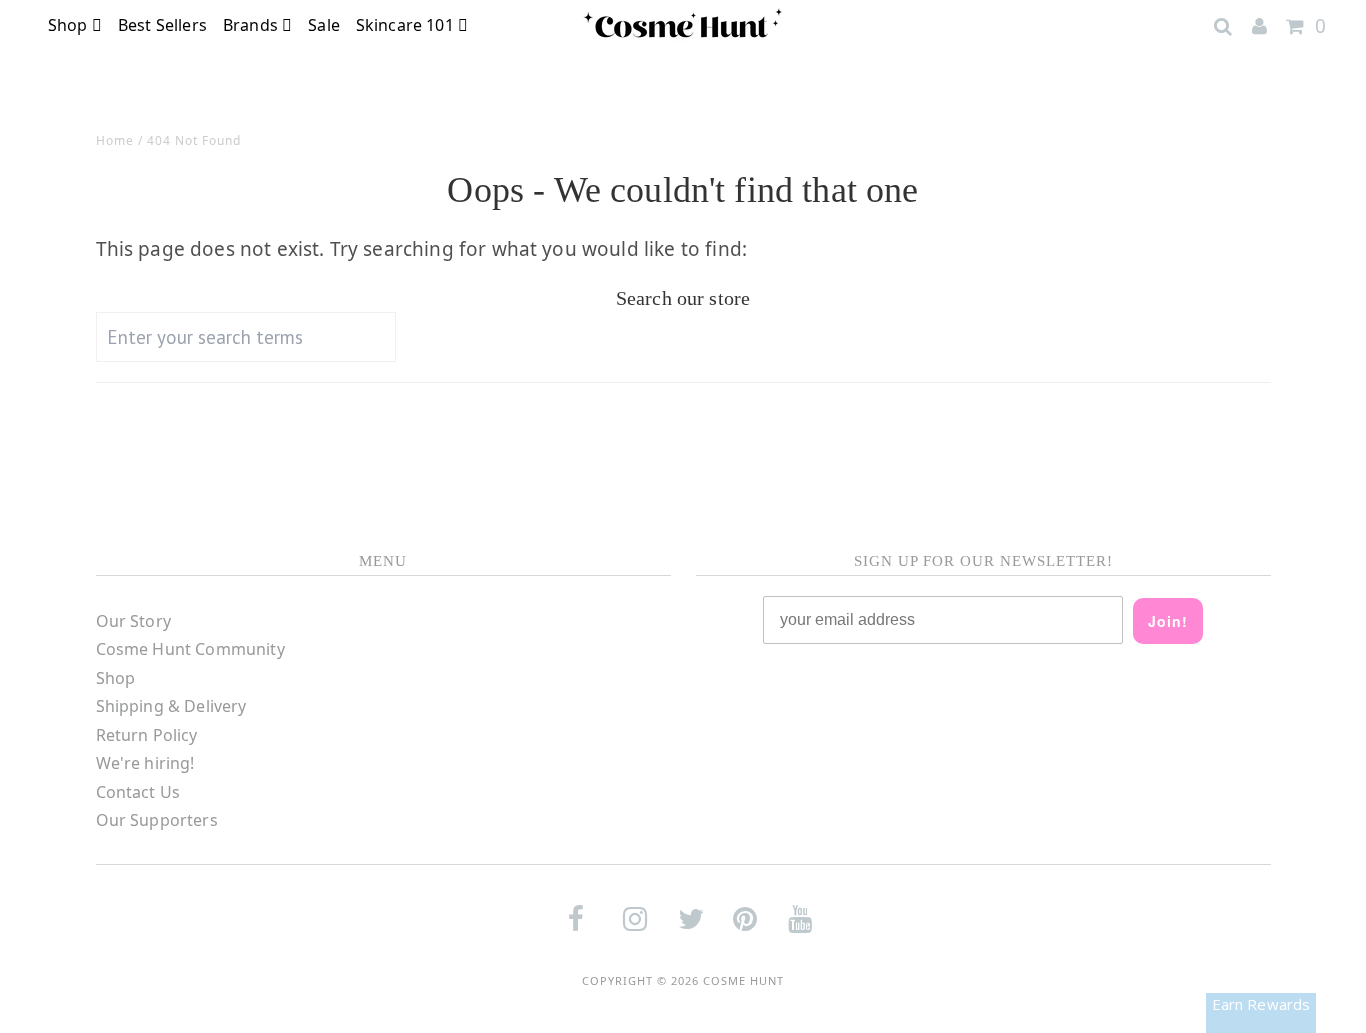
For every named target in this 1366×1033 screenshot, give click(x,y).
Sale (324, 25)
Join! (1168, 621)
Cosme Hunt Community (190, 649)
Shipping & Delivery (171, 706)
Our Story (133, 621)
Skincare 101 (407, 25)
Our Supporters (157, 820)
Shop (70, 25)
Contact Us (138, 792)
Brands (252, 25)
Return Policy (147, 735)
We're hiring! (145, 763)
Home (115, 140)
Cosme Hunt (743, 980)
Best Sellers (162, 25)
